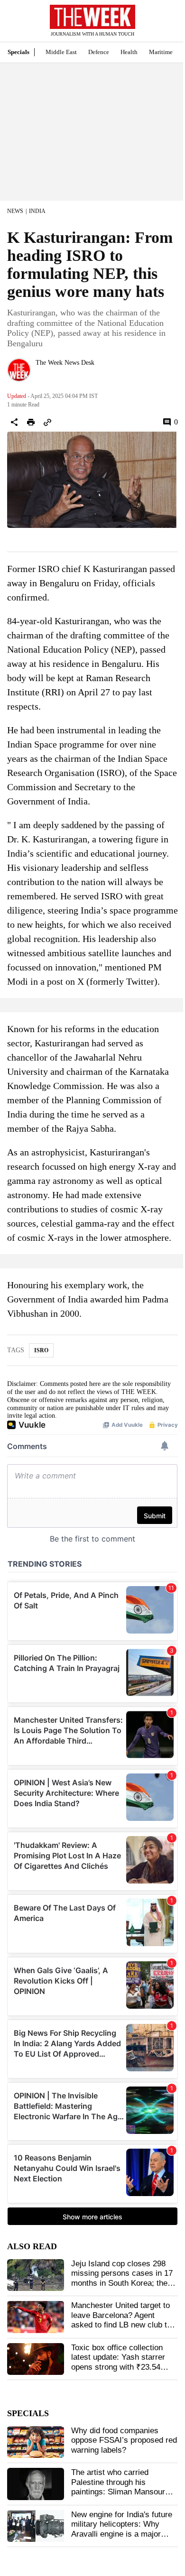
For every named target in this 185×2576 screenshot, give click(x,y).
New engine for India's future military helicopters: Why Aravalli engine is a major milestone (122, 2529)
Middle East (61, 52)
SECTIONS (14, 23)
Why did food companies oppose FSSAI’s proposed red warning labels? (124, 2440)
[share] (14, 422)
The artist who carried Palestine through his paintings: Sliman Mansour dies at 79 (118, 2487)
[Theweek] (92, 17)
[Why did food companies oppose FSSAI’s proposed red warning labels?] (36, 2442)
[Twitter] (39, 375)
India (37, 211)
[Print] (31, 422)
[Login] (164, 25)
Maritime (161, 52)
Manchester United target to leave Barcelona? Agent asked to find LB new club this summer (124, 2320)
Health (129, 52)
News (15, 211)
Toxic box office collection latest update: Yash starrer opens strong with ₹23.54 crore (118, 2362)
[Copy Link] (47, 422)
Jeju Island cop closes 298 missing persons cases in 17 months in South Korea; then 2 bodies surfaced (122, 2278)
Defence (99, 52)
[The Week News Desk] (19, 370)
